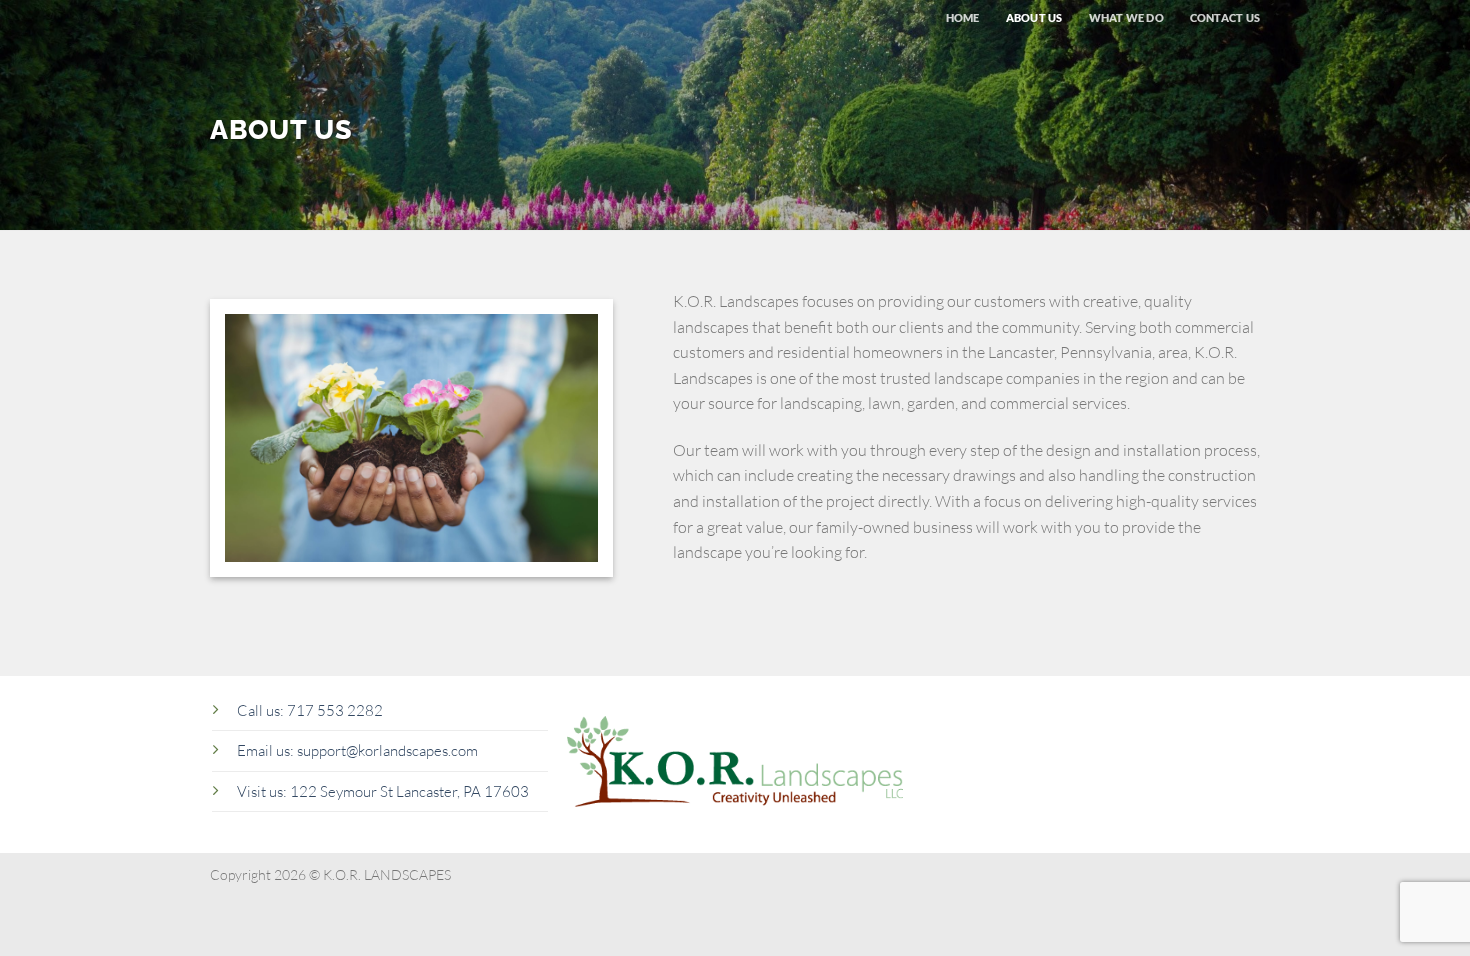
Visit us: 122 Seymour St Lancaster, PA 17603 (383, 791)
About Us (1034, 17)
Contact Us (1225, 17)
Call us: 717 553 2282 (310, 710)
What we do (1126, 17)
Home (963, 17)
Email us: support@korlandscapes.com (357, 750)
